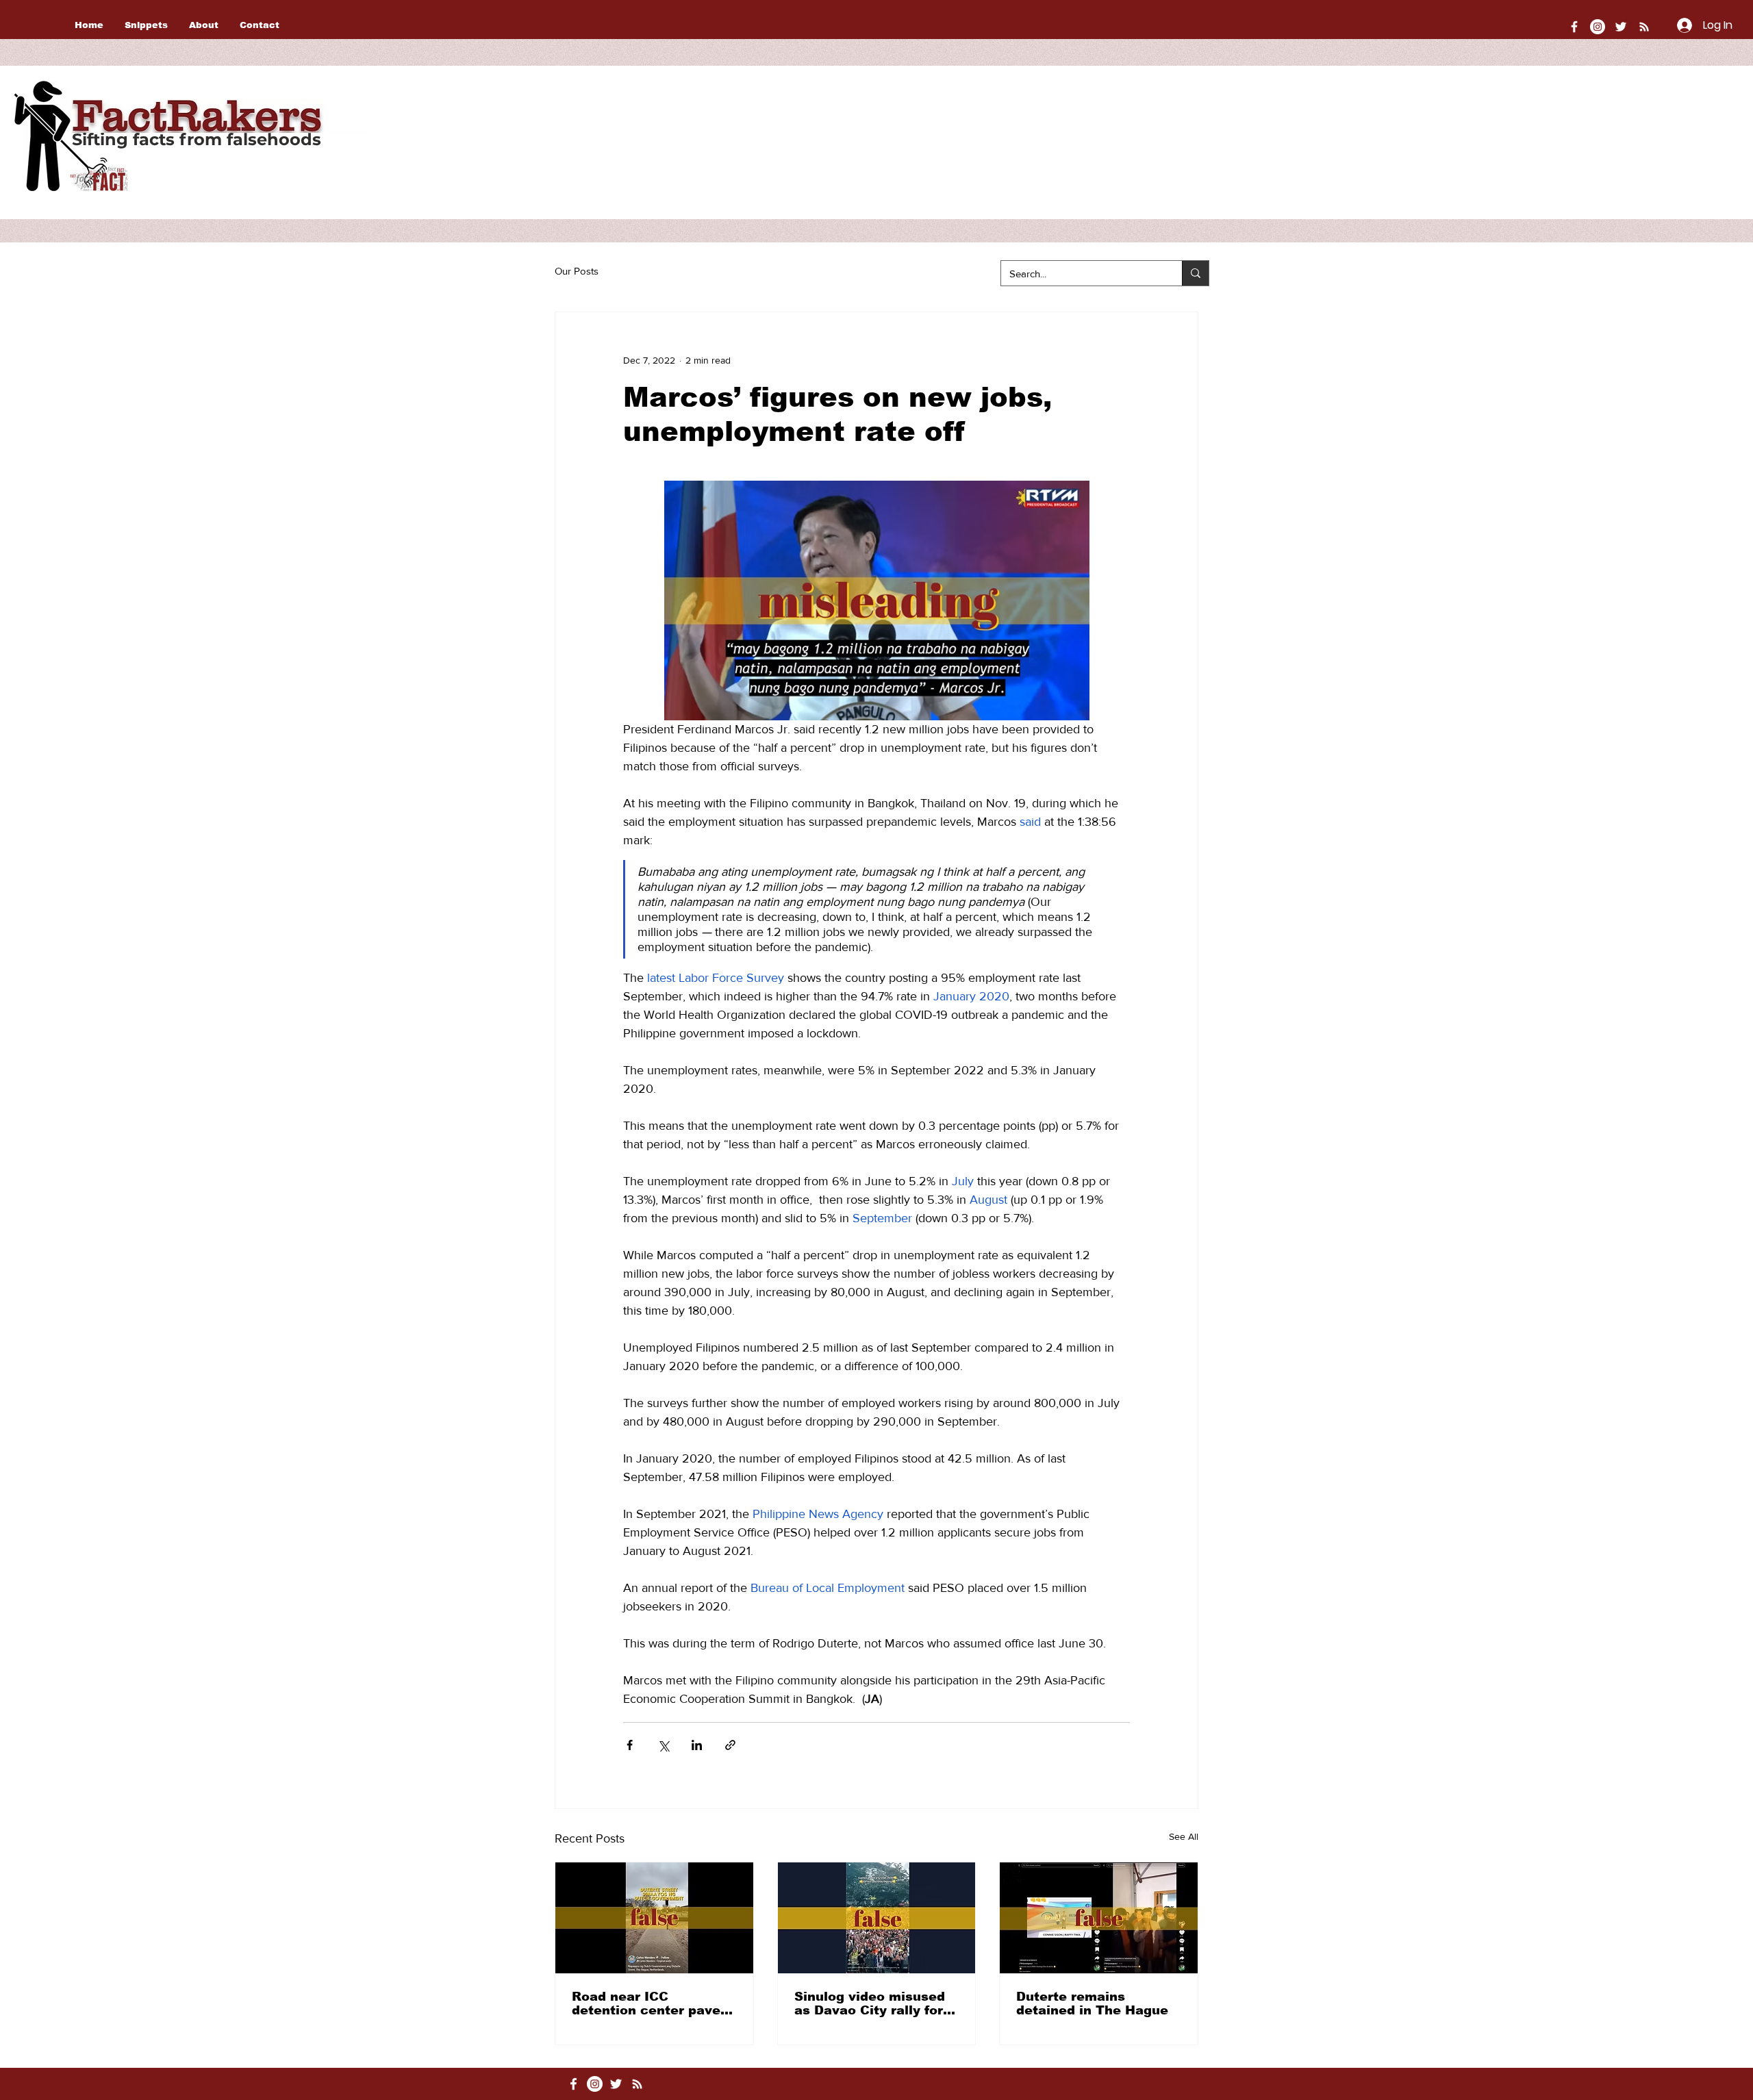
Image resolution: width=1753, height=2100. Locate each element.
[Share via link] (730, 1745)
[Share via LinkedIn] (697, 1745)
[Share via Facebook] (630, 1745)
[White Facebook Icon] (573, 2084)
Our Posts (577, 271)
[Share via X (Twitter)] (663, 1745)
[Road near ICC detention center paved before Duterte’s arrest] (654, 1918)
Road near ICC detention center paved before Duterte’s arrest (650, 2003)
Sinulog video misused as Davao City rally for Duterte (870, 2003)
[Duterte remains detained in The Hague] (1099, 1918)
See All (1184, 1836)
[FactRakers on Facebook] (1574, 27)
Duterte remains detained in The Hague (1092, 2003)
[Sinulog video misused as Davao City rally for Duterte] (877, 1918)
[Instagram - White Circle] (1598, 27)
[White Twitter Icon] (1621, 27)
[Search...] (1195, 273)
